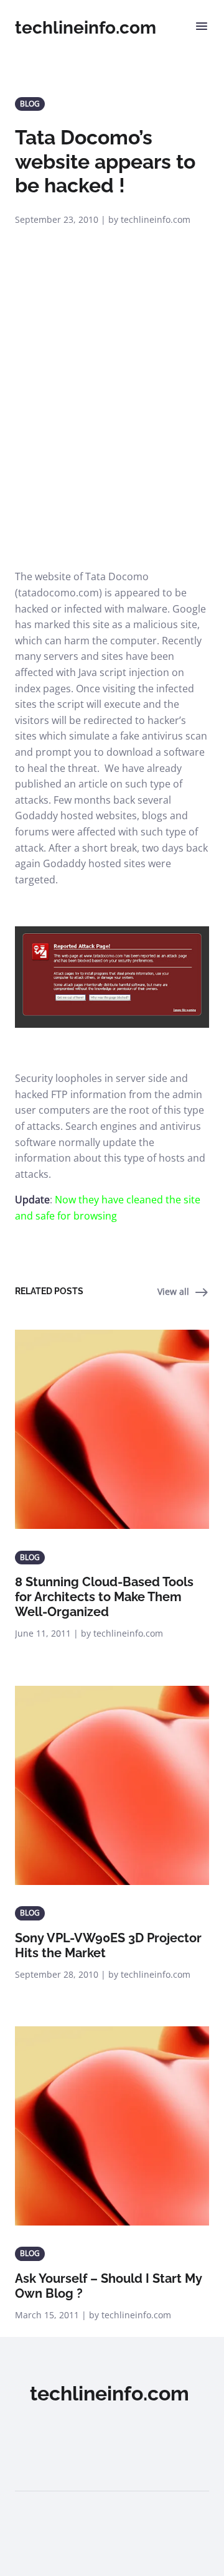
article (93, 784)
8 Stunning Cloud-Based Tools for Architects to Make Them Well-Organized (104, 1597)
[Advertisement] (112, 451)
